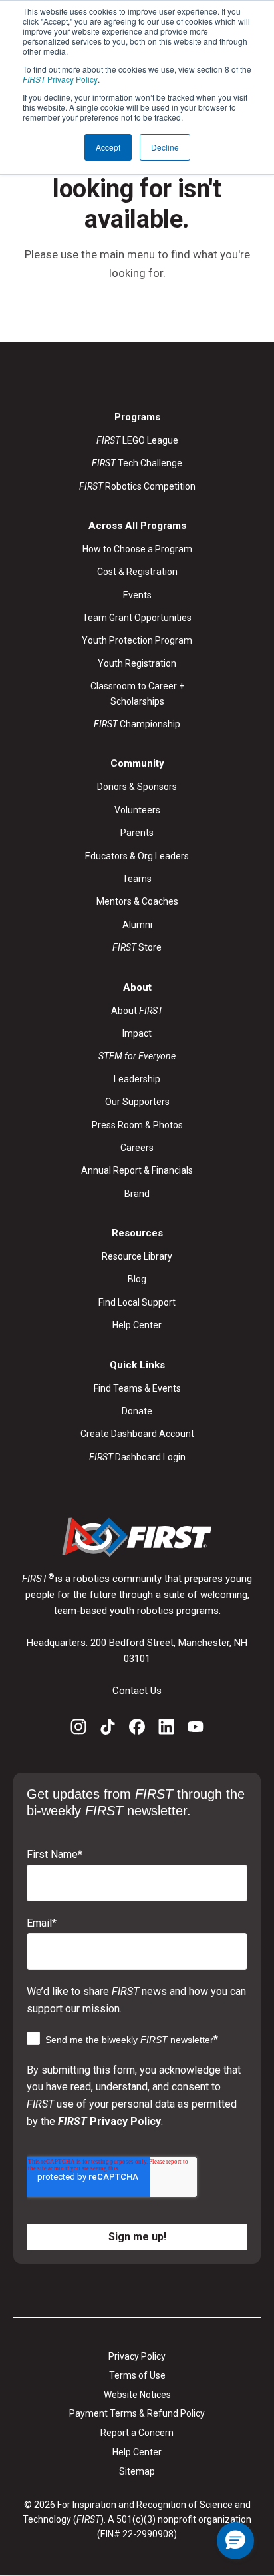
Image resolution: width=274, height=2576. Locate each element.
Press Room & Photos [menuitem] (137, 1125)
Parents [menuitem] (137, 833)
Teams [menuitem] (137, 879)
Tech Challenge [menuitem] (137, 463)
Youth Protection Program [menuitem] (137, 640)
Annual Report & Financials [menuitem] (137, 1170)
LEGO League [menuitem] (137, 440)
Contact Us (137, 1691)
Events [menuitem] (137, 595)
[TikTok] (108, 1729)
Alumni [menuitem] (137, 925)
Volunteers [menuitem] (137, 810)
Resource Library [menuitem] (137, 1256)
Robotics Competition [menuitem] (137, 486)
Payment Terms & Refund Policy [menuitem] (137, 2413)
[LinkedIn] (166, 1729)
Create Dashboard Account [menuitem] (137, 1434)
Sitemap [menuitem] (137, 2471)
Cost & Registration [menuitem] (137, 572)
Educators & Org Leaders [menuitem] (137, 856)
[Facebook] (137, 1729)
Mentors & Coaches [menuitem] (137, 901)
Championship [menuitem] (137, 724)
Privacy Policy (60, 79)
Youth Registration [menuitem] (137, 663)
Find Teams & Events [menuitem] (137, 1388)
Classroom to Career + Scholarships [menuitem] (137, 693)
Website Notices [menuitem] (137, 2395)
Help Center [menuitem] (137, 1325)
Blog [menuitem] (137, 1279)
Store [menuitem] (137, 947)
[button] (235, 2541)
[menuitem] (137, 1056)
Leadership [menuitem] (137, 1079)
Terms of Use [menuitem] (137, 2375)
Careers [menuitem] (137, 1148)
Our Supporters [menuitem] (137, 1102)
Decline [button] (165, 147)
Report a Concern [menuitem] (137, 2433)
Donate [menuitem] (137, 1411)
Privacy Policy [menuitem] (137, 2356)
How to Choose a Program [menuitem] (137, 549)
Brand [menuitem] (137, 1194)
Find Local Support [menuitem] (137, 1302)
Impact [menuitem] (137, 1033)
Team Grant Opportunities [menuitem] (137, 618)
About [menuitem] (137, 1011)
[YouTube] (196, 1729)
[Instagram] (78, 1729)
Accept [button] (108, 147)
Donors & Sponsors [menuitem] (137, 787)
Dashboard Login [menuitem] (137, 1457)
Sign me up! (137, 2237)
